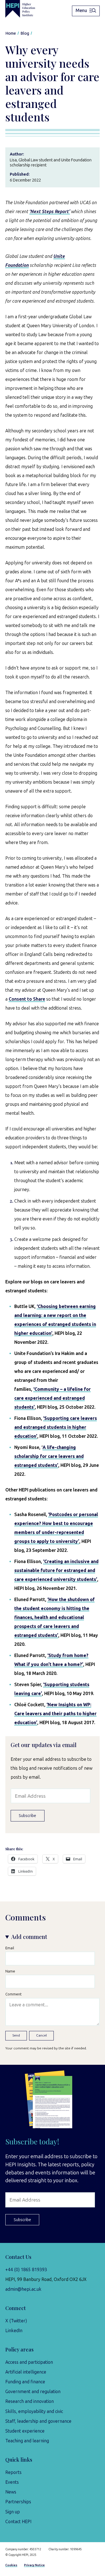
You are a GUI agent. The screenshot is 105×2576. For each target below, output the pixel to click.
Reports (13, 2472)
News (11, 2492)
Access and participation (29, 2362)
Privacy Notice (34, 2565)
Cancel (41, 2035)
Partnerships (18, 2502)
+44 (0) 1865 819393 (26, 2270)
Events (12, 2482)
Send (16, 2035)
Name (10, 1971)
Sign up (13, 2512)
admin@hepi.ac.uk (23, 2289)
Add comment (29, 1937)
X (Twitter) (16, 2321)
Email (10, 1948)
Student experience (25, 2431)
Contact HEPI (18, 2522)
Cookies (11, 2565)
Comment (13, 1994)
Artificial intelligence (26, 2372)
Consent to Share (27, 999)
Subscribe (27, 1816)
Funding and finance (25, 2382)
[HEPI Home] (24, 9)
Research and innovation (30, 2401)
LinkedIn (14, 2331)
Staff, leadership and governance (38, 2421)
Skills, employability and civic (34, 2411)
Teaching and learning (27, 2441)
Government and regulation (33, 2392)
